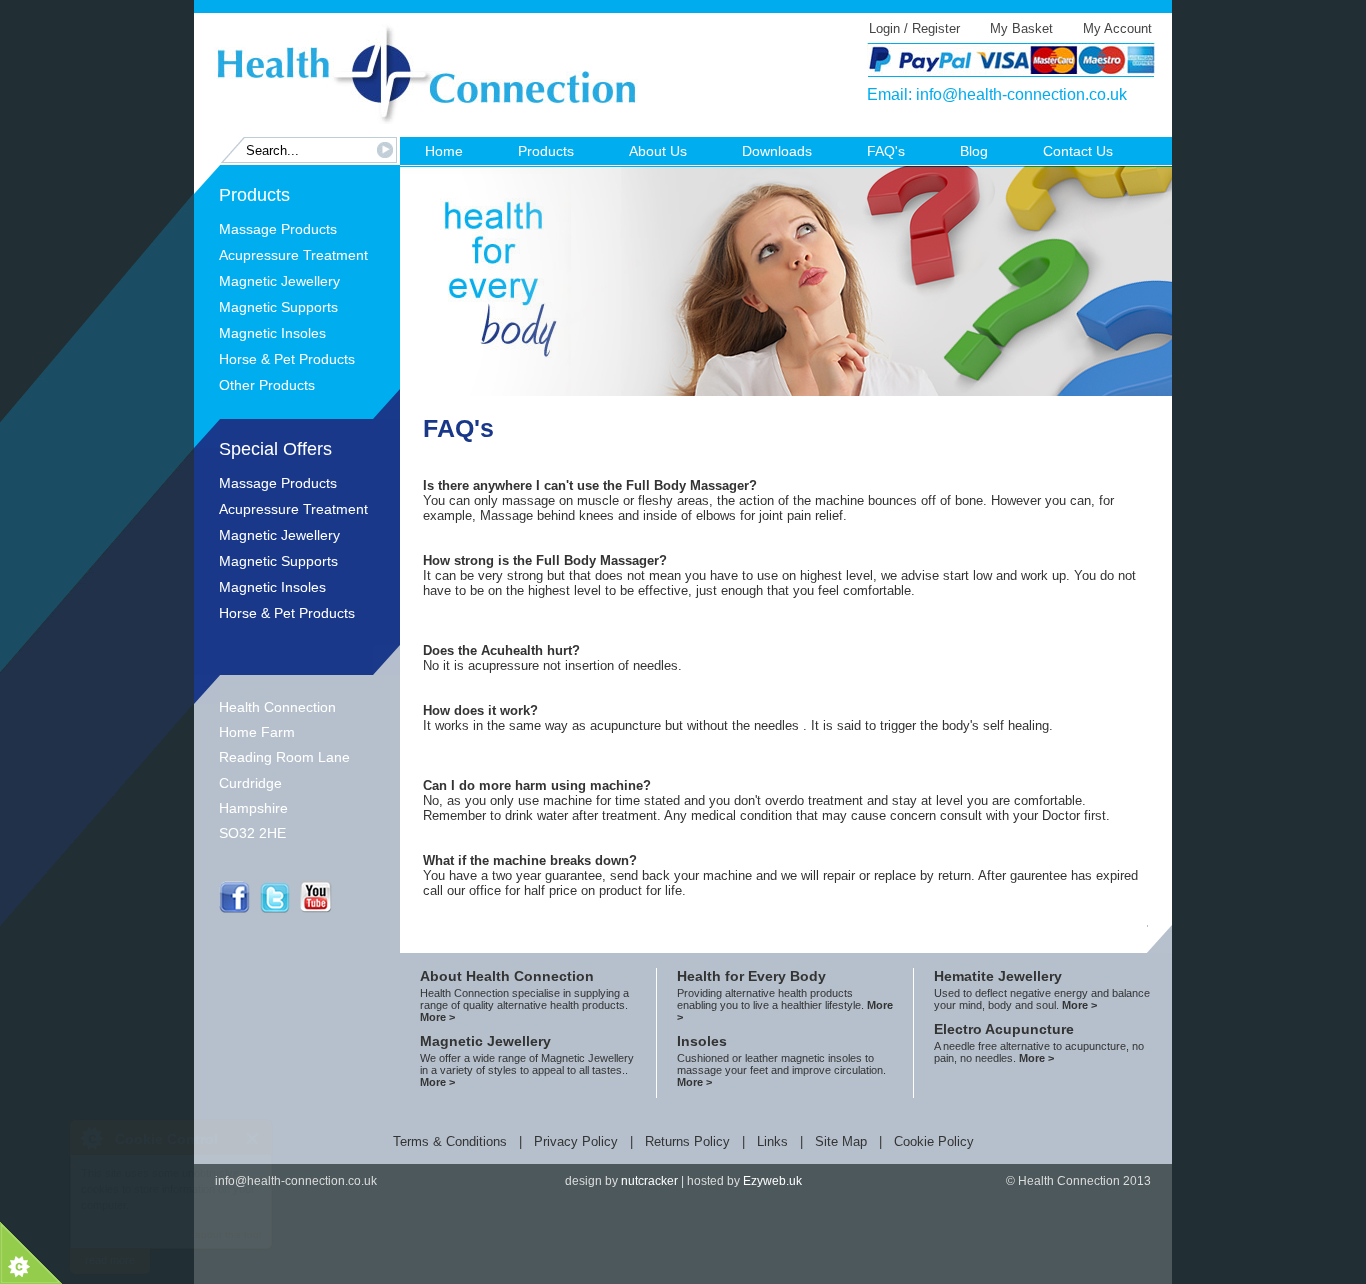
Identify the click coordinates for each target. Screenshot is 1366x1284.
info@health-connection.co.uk (1021, 94)
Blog (974, 151)
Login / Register (914, 28)
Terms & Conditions (450, 1141)
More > (437, 1017)
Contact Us (1078, 151)
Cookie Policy (934, 1141)
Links (772, 1141)
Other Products (267, 385)
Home (444, 151)
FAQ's (886, 151)
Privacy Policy (576, 1141)
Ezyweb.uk (772, 1181)
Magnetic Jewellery (279, 281)
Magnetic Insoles (272, 333)
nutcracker (649, 1181)
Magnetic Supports (278, 307)
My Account (1117, 28)
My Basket (1021, 28)
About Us (658, 151)
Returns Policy (687, 1141)
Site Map (841, 1141)
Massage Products (278, 229)
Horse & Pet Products (287, 359)
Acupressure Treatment (293, 255)
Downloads (777, 151)
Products (546, 151)
